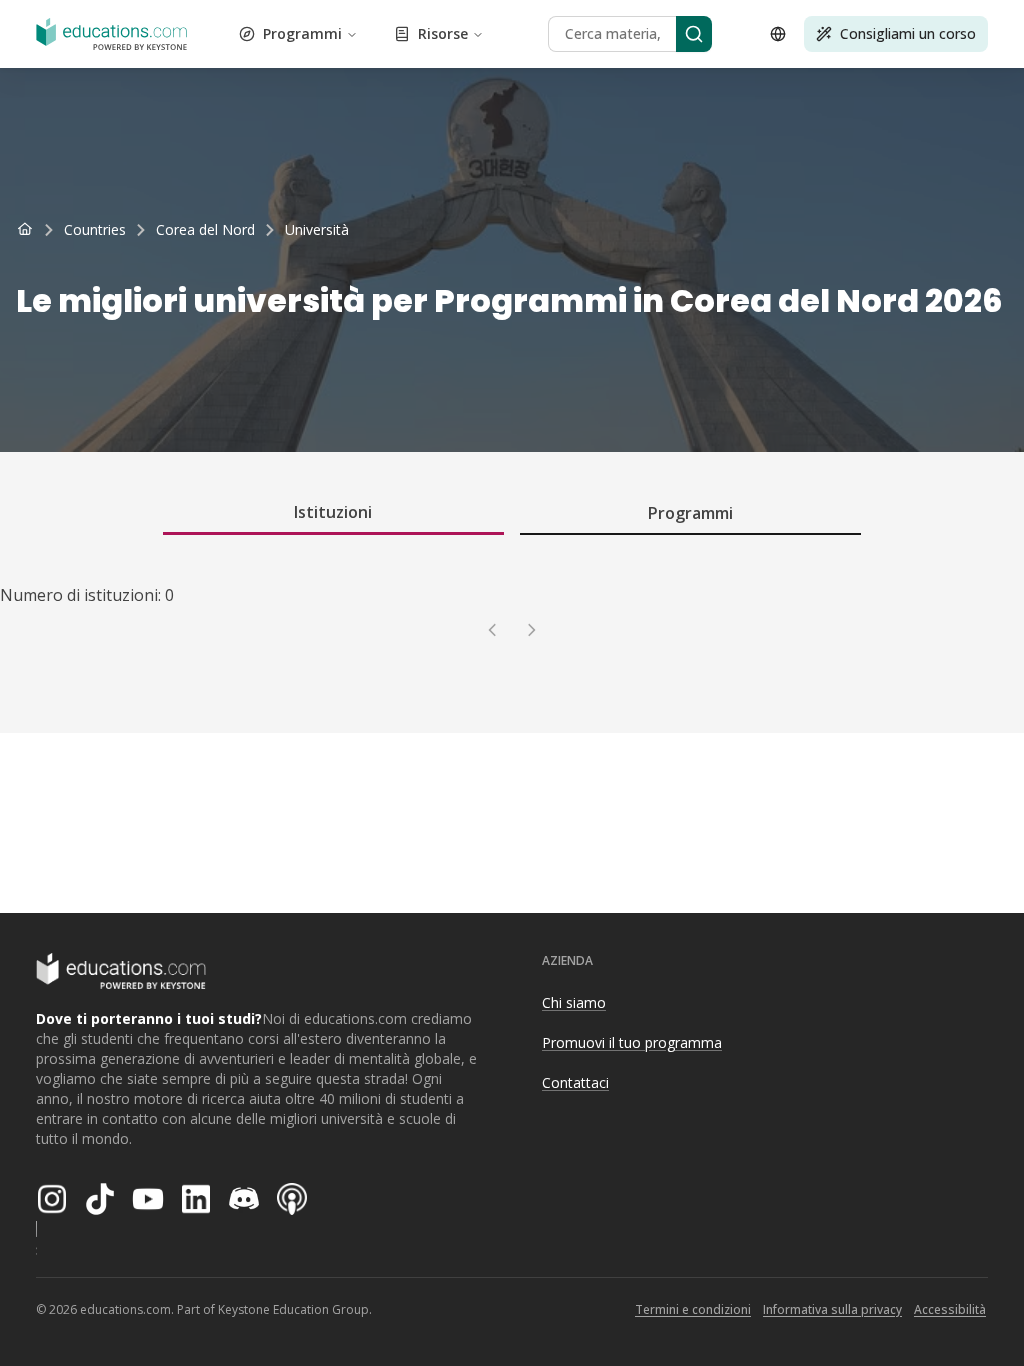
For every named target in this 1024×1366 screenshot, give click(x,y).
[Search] (694, 34)
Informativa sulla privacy (832, 1309)
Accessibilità (950, 1309)
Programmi (302, 33)
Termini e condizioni (693, 1309)
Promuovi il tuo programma (632, 1042)
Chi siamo (574, 1002)
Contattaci (575, 1082)
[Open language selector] (778, 34)
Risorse (443, 33)
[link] (317, 230)
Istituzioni (333, 512)
